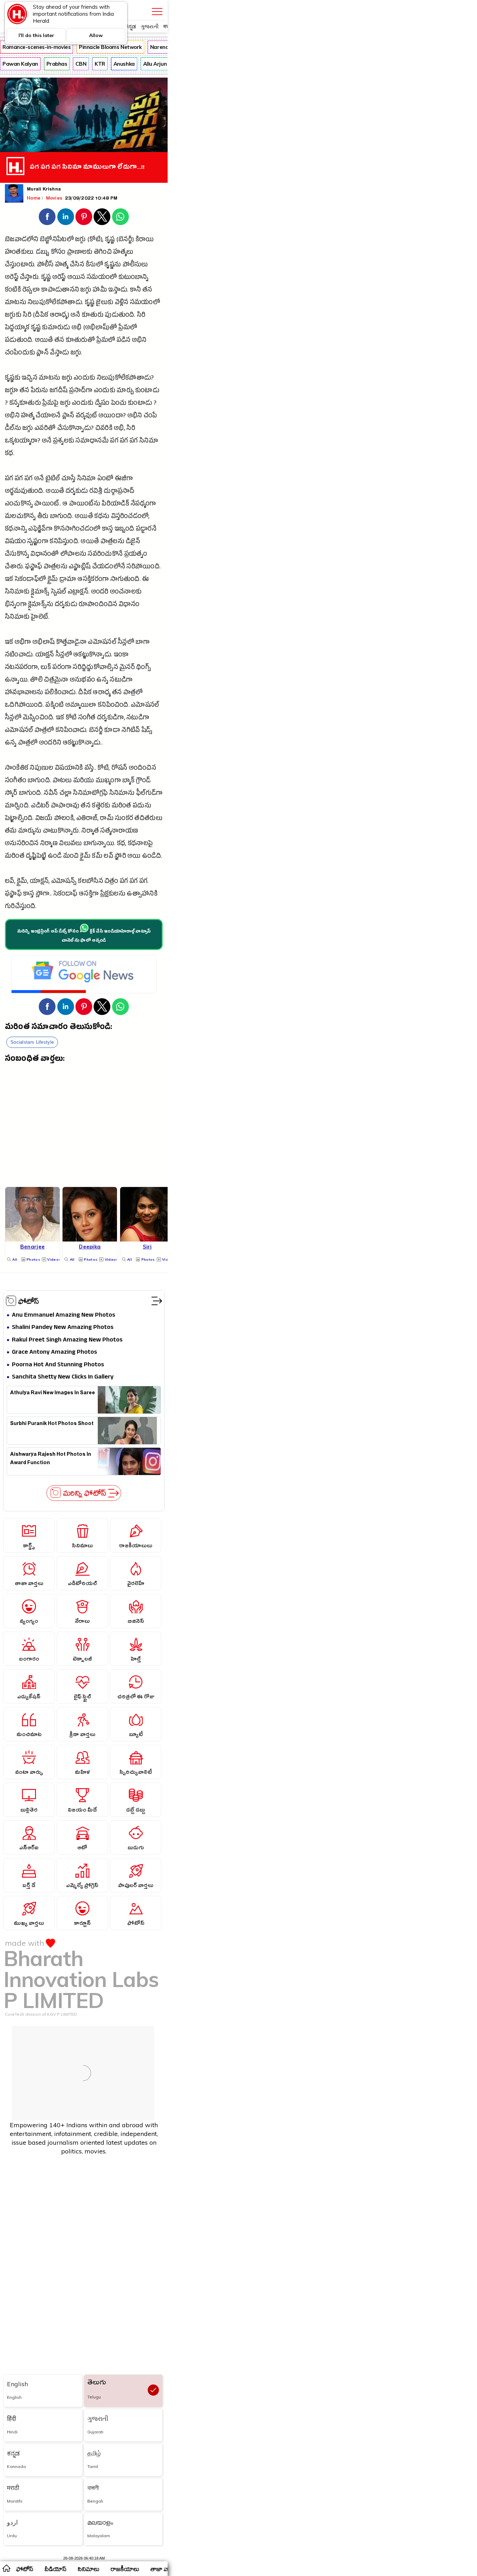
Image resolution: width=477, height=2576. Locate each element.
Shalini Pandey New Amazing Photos (63, 1328)
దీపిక (85, 693)
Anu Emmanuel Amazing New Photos (64, 1315)
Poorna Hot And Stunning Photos (58, 1365)
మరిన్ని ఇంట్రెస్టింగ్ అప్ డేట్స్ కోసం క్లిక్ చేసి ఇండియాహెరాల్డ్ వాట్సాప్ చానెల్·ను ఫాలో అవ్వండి (84, 936)
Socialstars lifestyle (32, 1042)
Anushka (124, 64)
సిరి (27, 316)
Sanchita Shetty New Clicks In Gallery (63, 1377)
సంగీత (87, 718)
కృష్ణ (110, 240)
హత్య (62, 265)
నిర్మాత (90, 832)
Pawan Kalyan (20, 64)
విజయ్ (44, 819)
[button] (47, 217)
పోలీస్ (45, 265)
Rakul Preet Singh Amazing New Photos (67, 1340)
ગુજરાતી (150, 26)
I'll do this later (36, 35)
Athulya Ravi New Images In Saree (53, 1394)
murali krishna (44, 190)
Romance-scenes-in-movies (36, 47)
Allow (96, 35)
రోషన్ (119, 769)
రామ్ (107, 819)
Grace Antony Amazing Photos (54, 1352)
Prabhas (57, 64)
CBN (81, 64)
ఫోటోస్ (29, 1301)
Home (34, 198)
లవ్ (108, 857)
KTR (100, 64)
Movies (55, 198)
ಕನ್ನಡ (130, 26)
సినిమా (149, 442)
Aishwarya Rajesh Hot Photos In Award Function (51, 1459)
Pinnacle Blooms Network (110, 47)
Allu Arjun (155, 64)
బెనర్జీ (96, 731)
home (6, 2568)
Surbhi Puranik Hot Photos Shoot (52, 1424)
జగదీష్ (58, 391)
